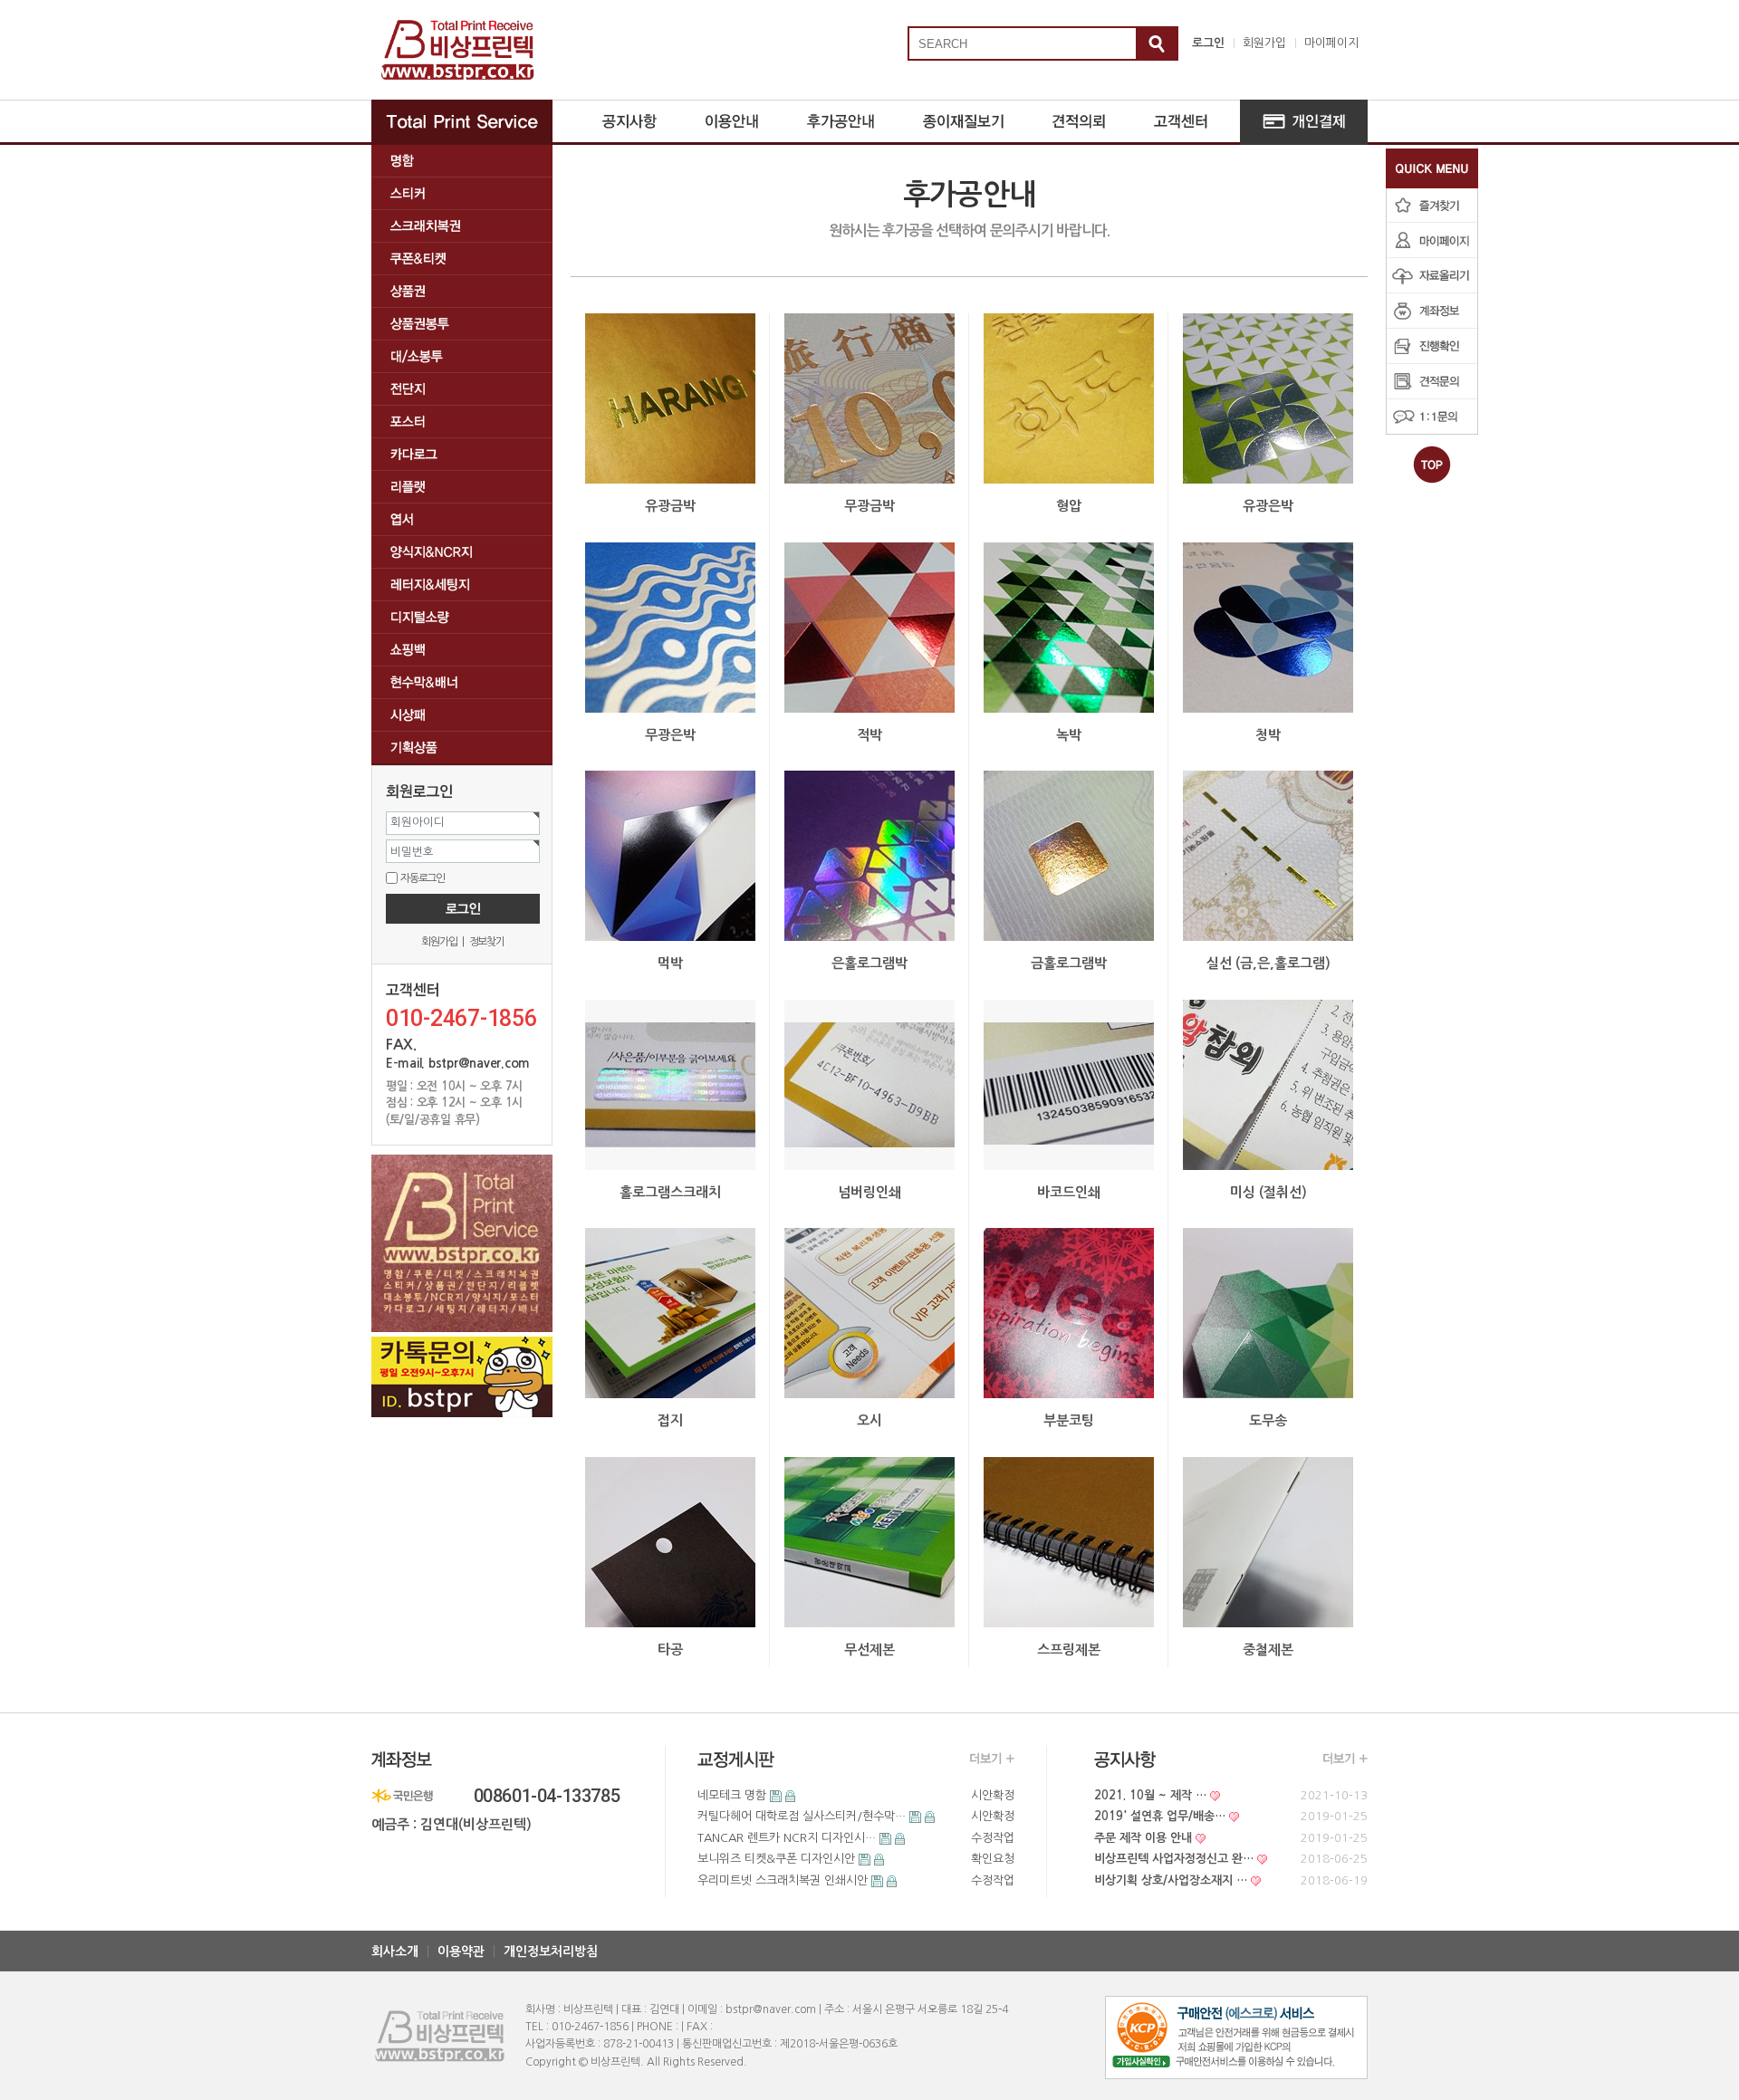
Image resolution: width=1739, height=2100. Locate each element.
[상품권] (462, 291)
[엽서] (462, 519)
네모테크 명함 (732, 1795)
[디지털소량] (462, 617)
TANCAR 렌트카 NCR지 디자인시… (787, 1838)
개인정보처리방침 (551, 1951)
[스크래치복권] (462, 226)
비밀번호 (412, 852)
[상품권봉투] (462, 324)
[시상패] (462, 715)
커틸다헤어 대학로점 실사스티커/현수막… (802, 1816)
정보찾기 (487, 942)
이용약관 (461, 1951)
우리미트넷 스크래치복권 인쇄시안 (783, 1880)
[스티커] (462, 193)
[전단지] (462, 389)
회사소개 (395, 1951)
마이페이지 (1331, 43)
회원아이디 (418, 822)
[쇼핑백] (462, 650)
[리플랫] (462, 487)
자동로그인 (423, 877)
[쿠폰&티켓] (462, 259)
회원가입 (1264, 43)
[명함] (462, 161)
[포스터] (462, 422)
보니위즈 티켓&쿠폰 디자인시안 (776, 1859)
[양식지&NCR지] (462, 552)
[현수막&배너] (462, 682)
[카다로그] (462, 454)
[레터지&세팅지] (462, 585)
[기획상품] (462, 748)
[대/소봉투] (462, 356)
